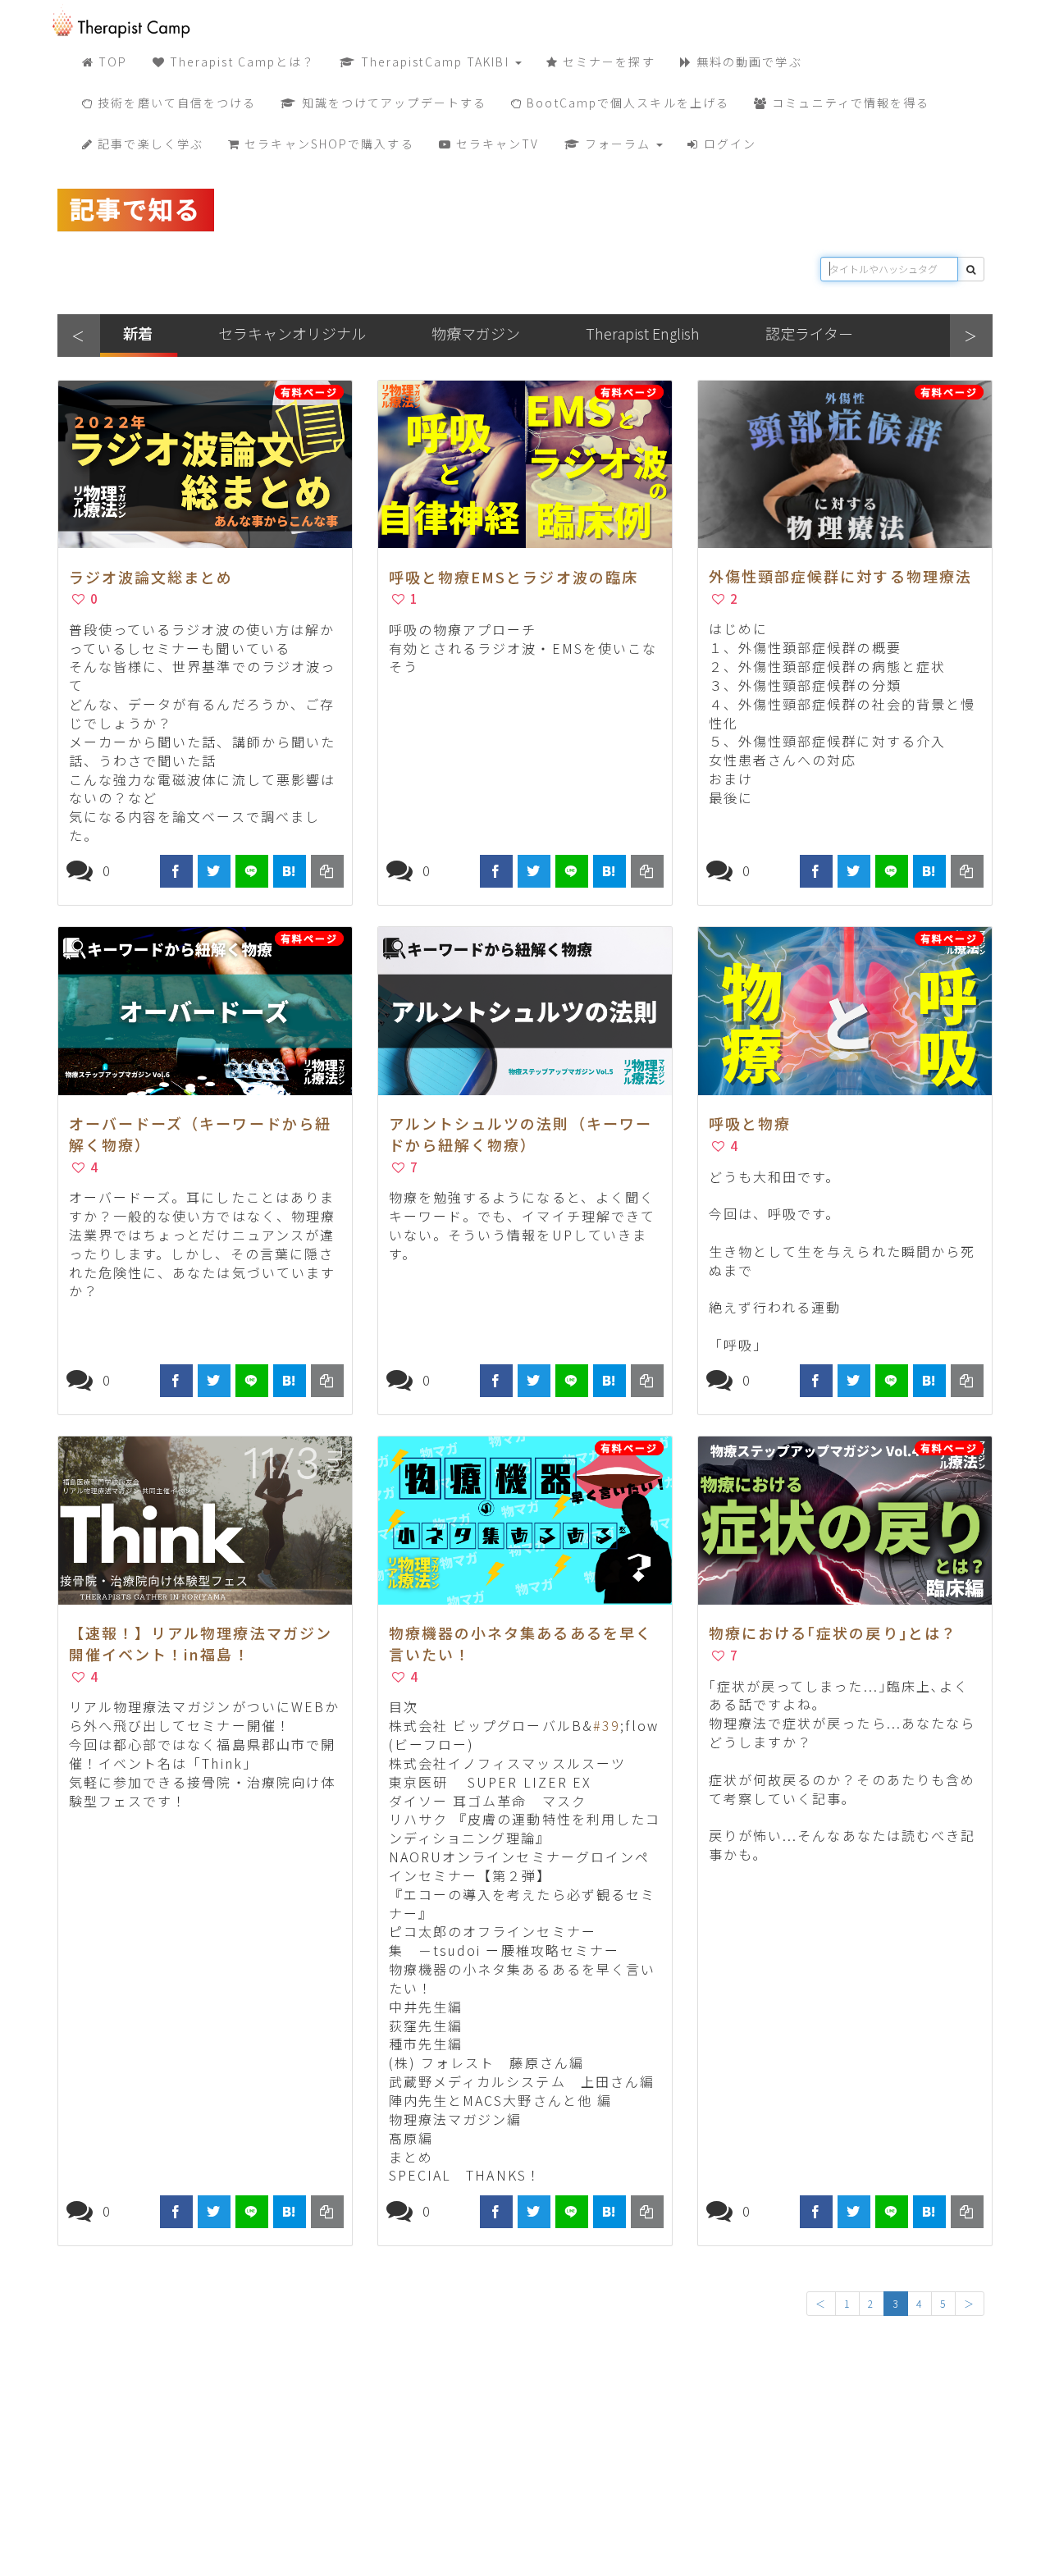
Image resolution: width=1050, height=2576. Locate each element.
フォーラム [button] (618, 144)
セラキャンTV (496, 144)
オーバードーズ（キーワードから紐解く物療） (201, 1134)
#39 (607, 1725)
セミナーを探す (607, 62)
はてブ (290, 871)
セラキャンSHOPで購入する (327, 144)
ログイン (728, 144)
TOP (111, 62)
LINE (252, 871)
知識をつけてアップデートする (393, 103)
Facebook (176, 871)
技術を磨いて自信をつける (175, 103)
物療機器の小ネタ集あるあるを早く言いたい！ (521, 1643)
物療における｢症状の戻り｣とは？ (833, 1633)
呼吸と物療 (750, 1123)
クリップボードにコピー (327, 871)
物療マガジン (476, 333)
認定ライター (809, 333)
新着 (138, 333)
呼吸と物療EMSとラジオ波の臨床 (514, 577)
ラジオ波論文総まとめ (151, 577)
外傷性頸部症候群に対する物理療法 (841, 576)
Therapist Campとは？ (241, 62)
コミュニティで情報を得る (849, 103)
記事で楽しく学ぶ (148, 144)
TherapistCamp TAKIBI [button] (435, 62)
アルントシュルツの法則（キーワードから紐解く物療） (521, 1134)
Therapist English (643, 333)
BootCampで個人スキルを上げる (626, 103)
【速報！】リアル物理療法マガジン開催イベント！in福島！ (201, 1643)
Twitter (214, 871)
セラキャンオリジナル (292, 333)
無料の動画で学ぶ (747, 62)
